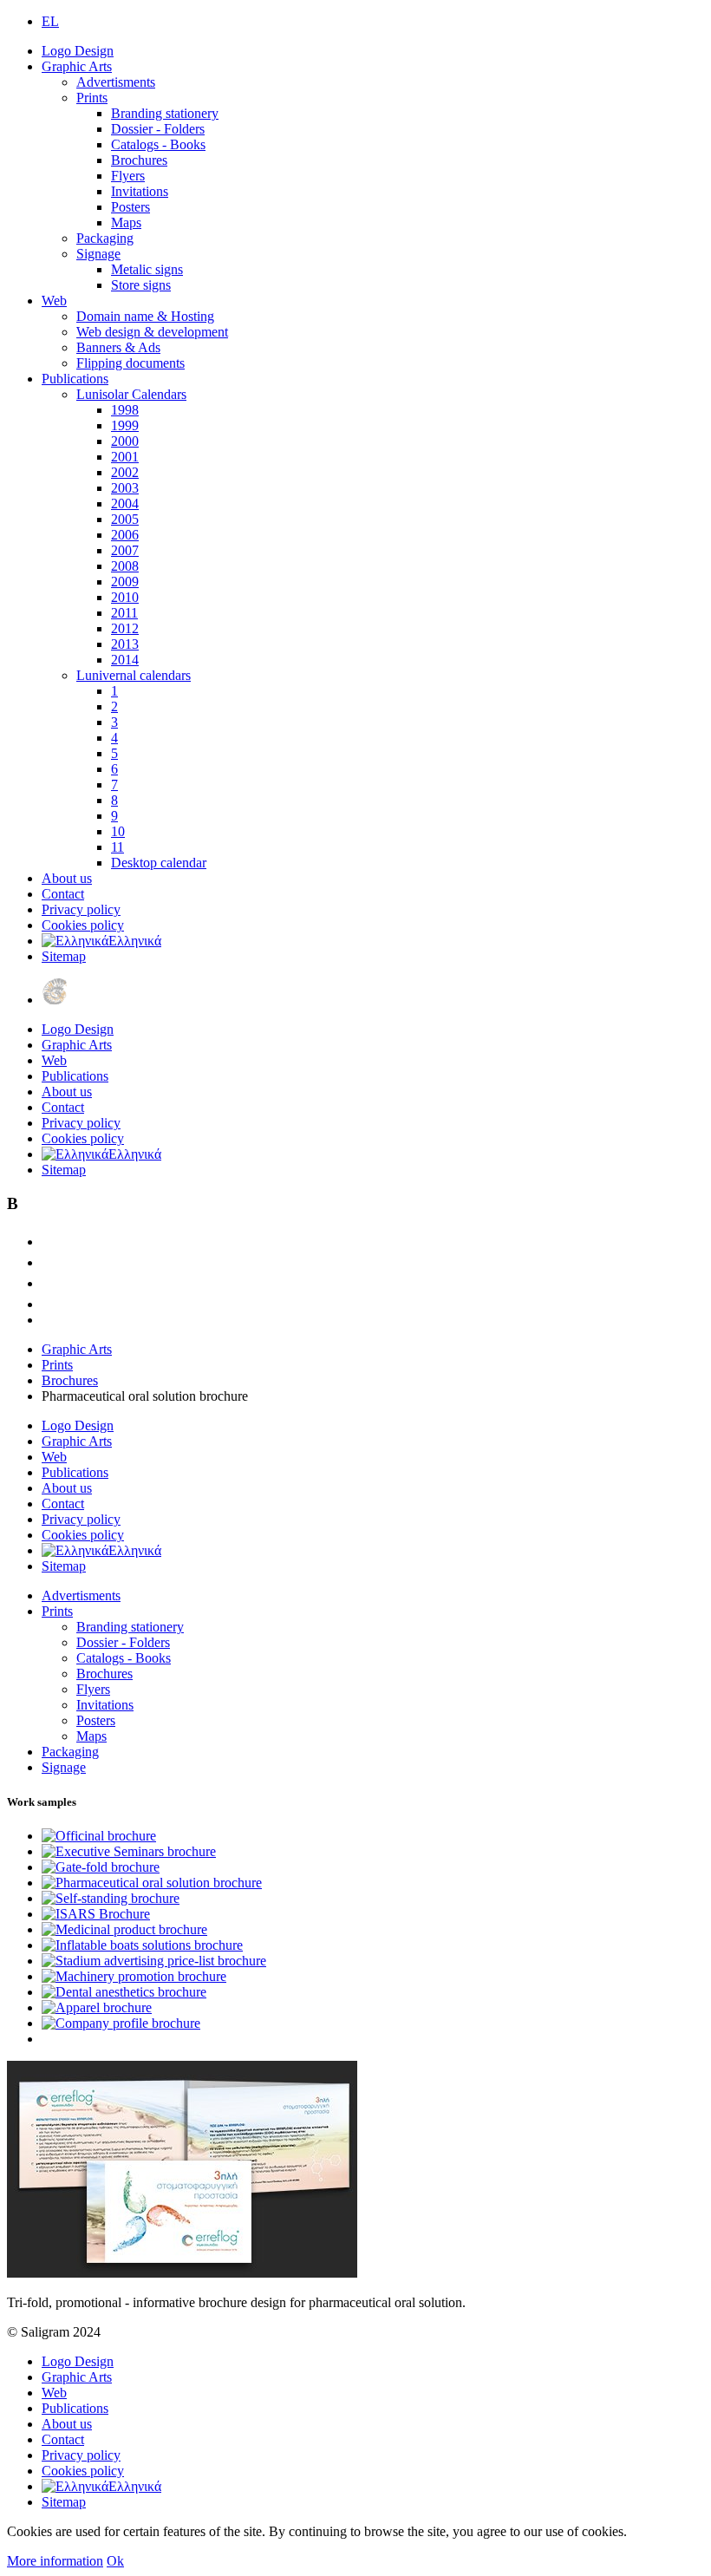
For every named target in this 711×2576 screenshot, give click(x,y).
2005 (125, 519)
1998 (125, 410)
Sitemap (64, 956)
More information (55, 2561)
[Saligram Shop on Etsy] (50, 1242)
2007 (125, 550)
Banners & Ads (118, 347)
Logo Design (78, 51)
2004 (125, 503)
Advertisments (116, 82)
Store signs (141, 285)
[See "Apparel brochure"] (97, 2007)
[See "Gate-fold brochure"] (101, 1867)
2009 (125, 582)
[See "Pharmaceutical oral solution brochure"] (152, 1883)
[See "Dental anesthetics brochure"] (124, 1992)
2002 (125, 472)
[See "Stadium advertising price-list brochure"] (154, 1961)
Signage (98, 254)
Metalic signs (147, 269)
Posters (130, 207)
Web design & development (152, 332)
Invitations (140, 191)
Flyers (128, 176)
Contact (63, 894)
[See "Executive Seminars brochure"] (129, 1851)
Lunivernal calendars (134, 675)
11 (117, 847)
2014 (125, 660)
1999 (125, 425)
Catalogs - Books (158, 144)
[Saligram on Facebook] (50, 1262)
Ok (115, 2561)
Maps (126, 222)
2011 (124, 613)
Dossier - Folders (158, 129)
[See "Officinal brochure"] (99, 1836)
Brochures (139, 160)
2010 (125, 597)
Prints (92, 98)
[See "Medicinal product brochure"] (124, 1929)
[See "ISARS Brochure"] (96, 1914)
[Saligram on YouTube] (50, 1283)
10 (118, 831)
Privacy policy (81, 909)
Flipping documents (130, 363)
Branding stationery (165, 113)
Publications (75, 379)
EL (50, 21)
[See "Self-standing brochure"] (111, 1898)
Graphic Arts (77, 66)
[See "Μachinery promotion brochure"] (134, 1976)
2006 (125, 535)
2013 (125, 644)
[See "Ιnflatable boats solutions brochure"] (142, 1945)
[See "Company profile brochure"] (121, 2023)
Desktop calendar (159, 863)
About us (67, 878)
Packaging (105, 238)
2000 (125, 441)
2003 (125, 488)
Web (54, 301)
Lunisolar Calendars (131, 394)
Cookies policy (83, 925)
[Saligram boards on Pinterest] (50, 1304)
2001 (125, 457)
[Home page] (55, 1000)
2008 (125, 566)
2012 (125, 628)
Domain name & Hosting (145, 316)
